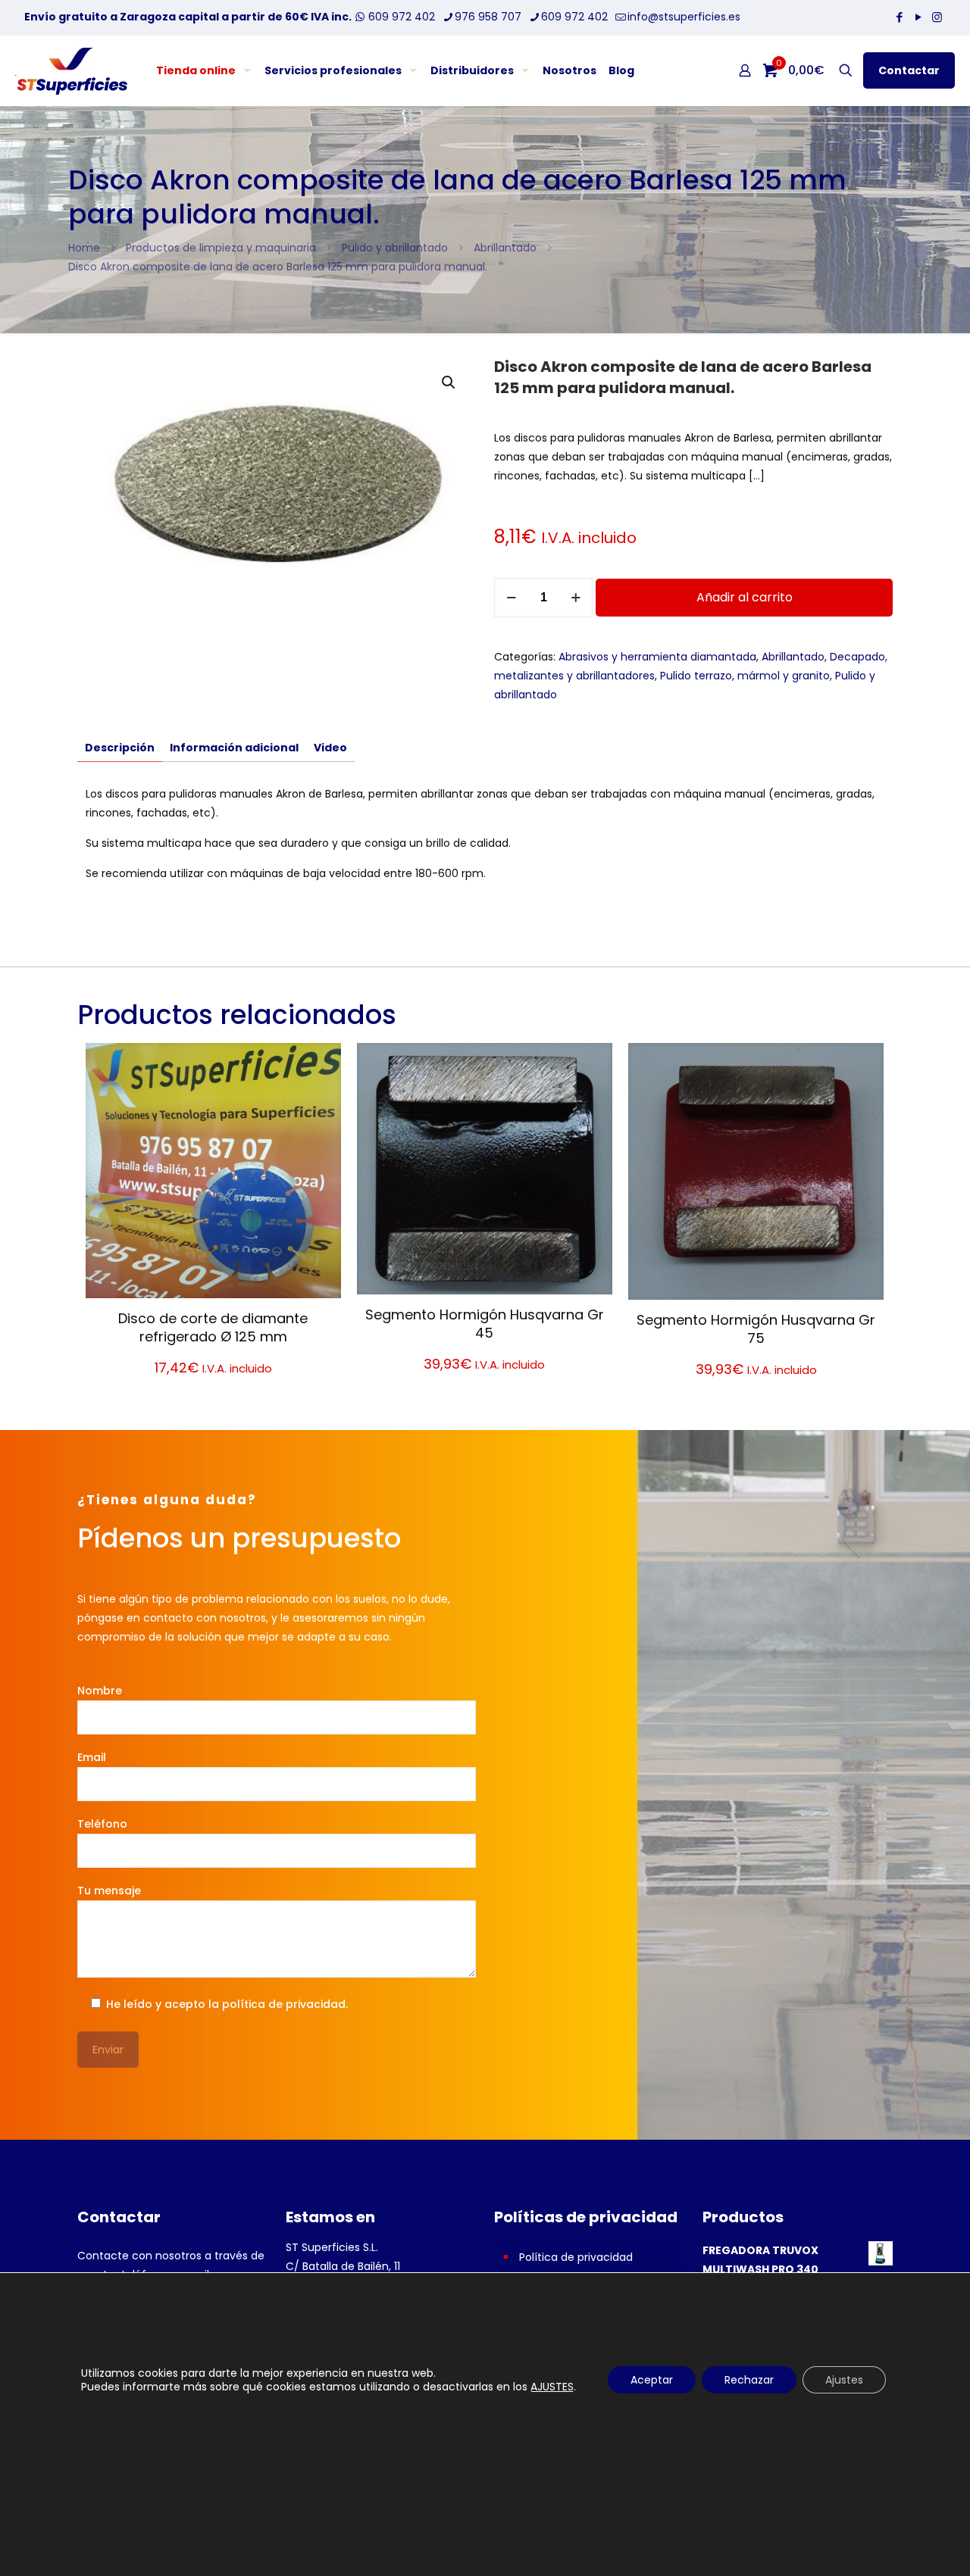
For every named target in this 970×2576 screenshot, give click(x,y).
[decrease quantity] (511, 598)
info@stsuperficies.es (684, 17)
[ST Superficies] (71, 70)
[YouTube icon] (918, 17)
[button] (449, 382)
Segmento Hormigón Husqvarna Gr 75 (756, 1329)
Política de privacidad (576, 2257)
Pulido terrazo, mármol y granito (745, 676)
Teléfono (102, 1824)
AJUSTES (552, 2387)
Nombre (100, 1691)
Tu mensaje (109, 1891)
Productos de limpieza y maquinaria (221, 248)
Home (84, 248)
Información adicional (234, 748)
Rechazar (749, 2380)
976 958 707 (488, 17)
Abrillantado (505, 248)
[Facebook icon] (899, 17)
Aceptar (652, 2380)
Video (330, 748)
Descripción (120, 748)
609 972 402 (400, 17)
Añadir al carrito (745, 597)
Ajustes (844, 2380)
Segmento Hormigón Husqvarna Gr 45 (485, 1324)
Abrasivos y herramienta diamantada (657, 657)
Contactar (909, 70)
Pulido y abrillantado (395, 248)
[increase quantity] (576, 598)
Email (92, 1757)
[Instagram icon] (937, 17)
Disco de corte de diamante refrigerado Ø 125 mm (213, 1327)
